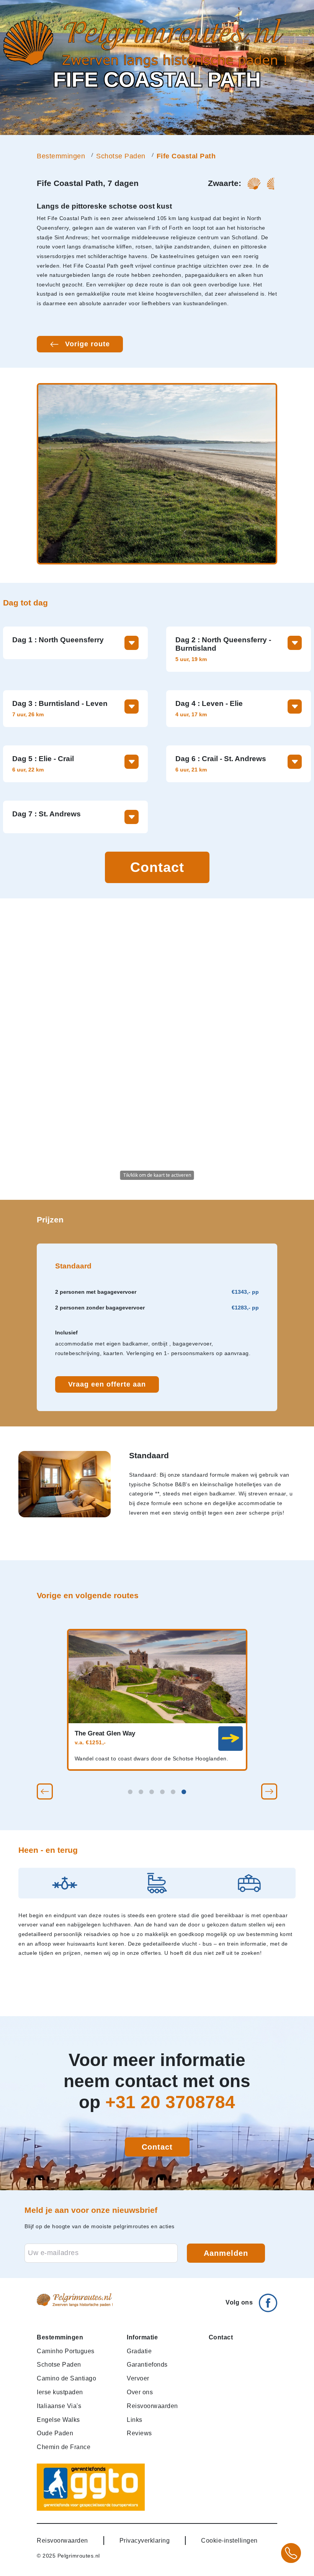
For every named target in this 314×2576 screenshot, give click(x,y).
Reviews (139, 2433)
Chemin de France (64, 2447)
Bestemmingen (61, 156)
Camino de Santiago (66, 2378)
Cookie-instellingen (229, 2540)
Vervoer (138, 2378)
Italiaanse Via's (59, 2406)
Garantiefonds (147, 2364)
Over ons (140, 2392)
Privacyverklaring (145, 2540)
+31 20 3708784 (170, 2102)
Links (135, 2420)
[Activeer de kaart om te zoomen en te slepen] (157, 1049)
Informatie (142, 2337)
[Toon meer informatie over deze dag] (132, 643)
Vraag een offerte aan (107, 1384)
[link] (231, 1739)
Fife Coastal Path (186, 156)
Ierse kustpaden (60, 2392)
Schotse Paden (121, 156)
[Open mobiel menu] (306, 43)
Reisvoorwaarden (152, 2406)
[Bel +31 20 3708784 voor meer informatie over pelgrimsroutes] (291, 2553)
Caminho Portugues (66, 2351)
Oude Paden (55, 2433)
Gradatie (139, 2351)
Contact (157, 867)
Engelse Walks (58, 2420)
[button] (45, 1791)
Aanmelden (226, 2253)
